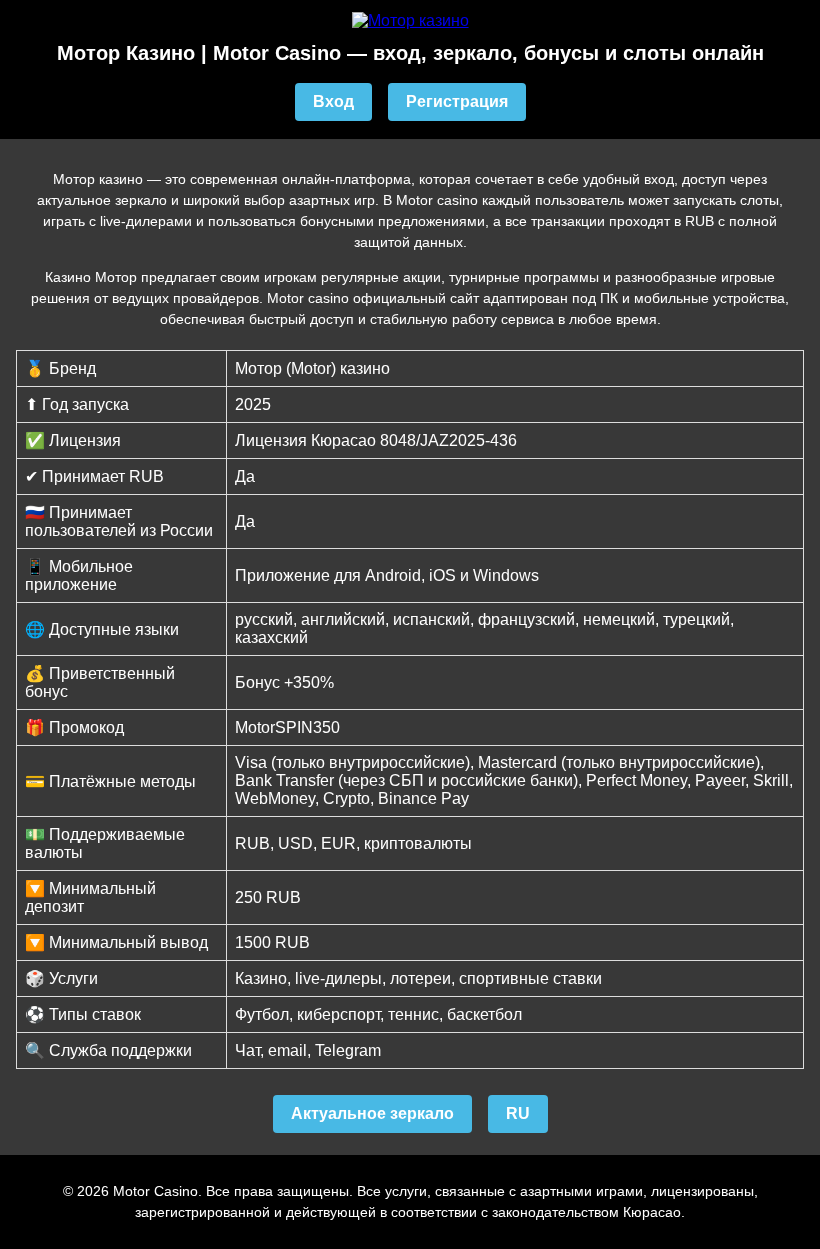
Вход (333, 101)
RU (518, 1113)
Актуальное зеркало (372, 1113)
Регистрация (457, 101)
